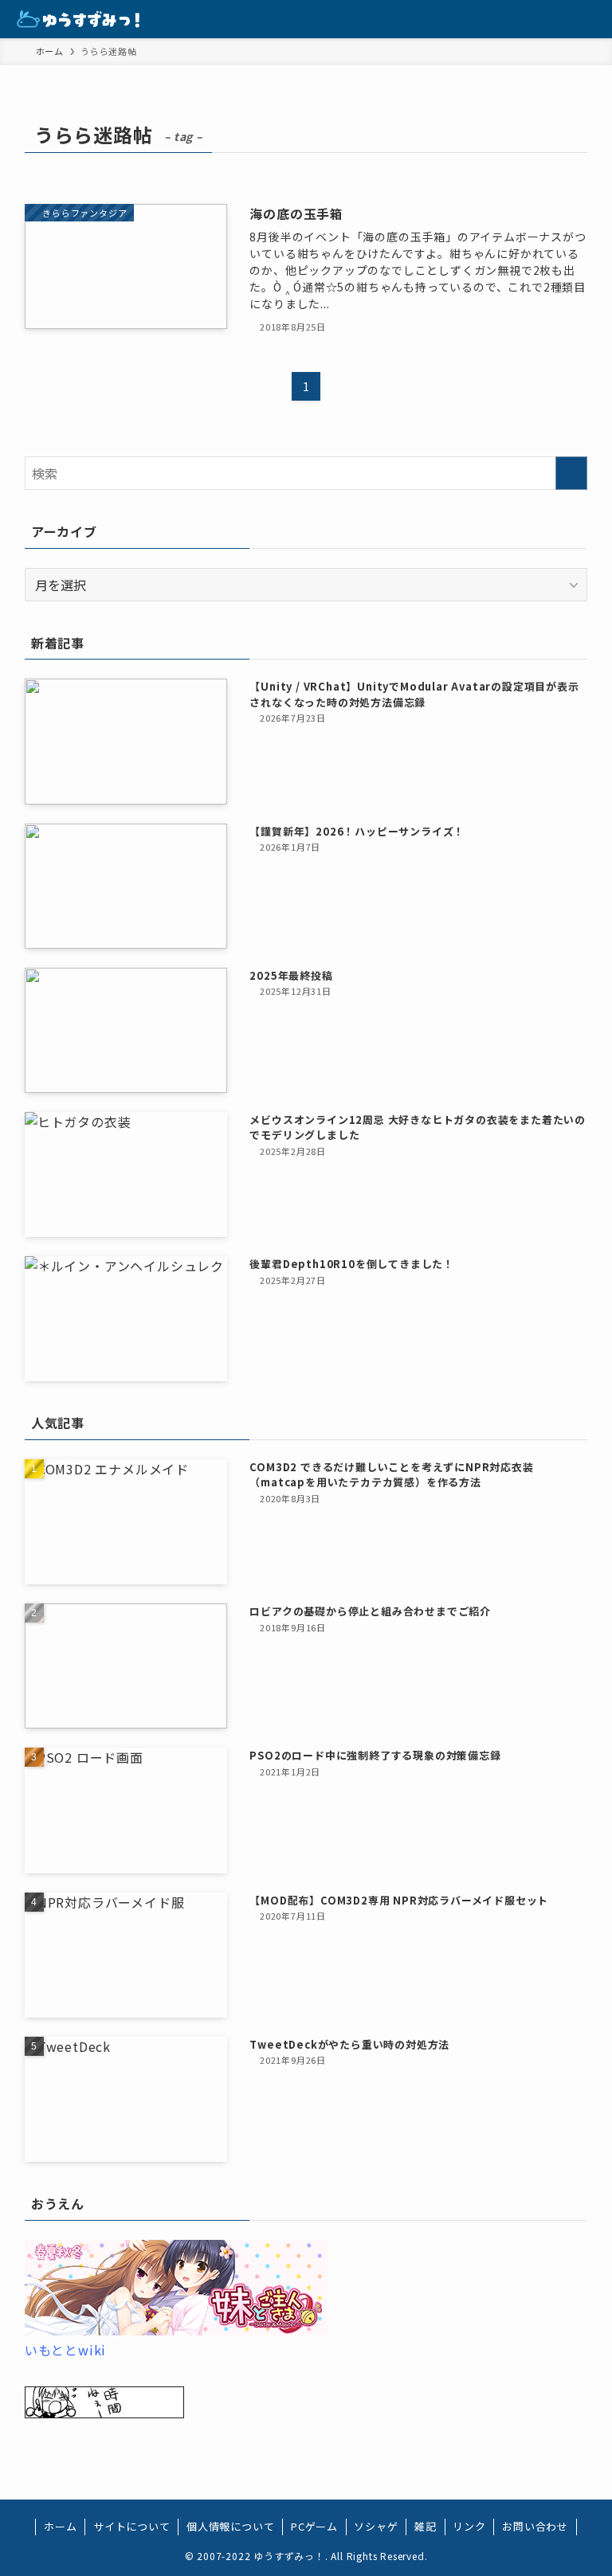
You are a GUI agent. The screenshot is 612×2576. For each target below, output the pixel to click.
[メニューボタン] (593, 19)
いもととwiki (65, 2350)
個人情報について (230, 2526)
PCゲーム (314, 2526)
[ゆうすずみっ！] (79, 19)
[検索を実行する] (571, 473)
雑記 (426, 2526)
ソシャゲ (376, 2526)
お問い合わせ (535, 2526)
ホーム (60, 2526)
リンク (469, 2526)
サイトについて (132, 2526)
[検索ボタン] (555, 19)
